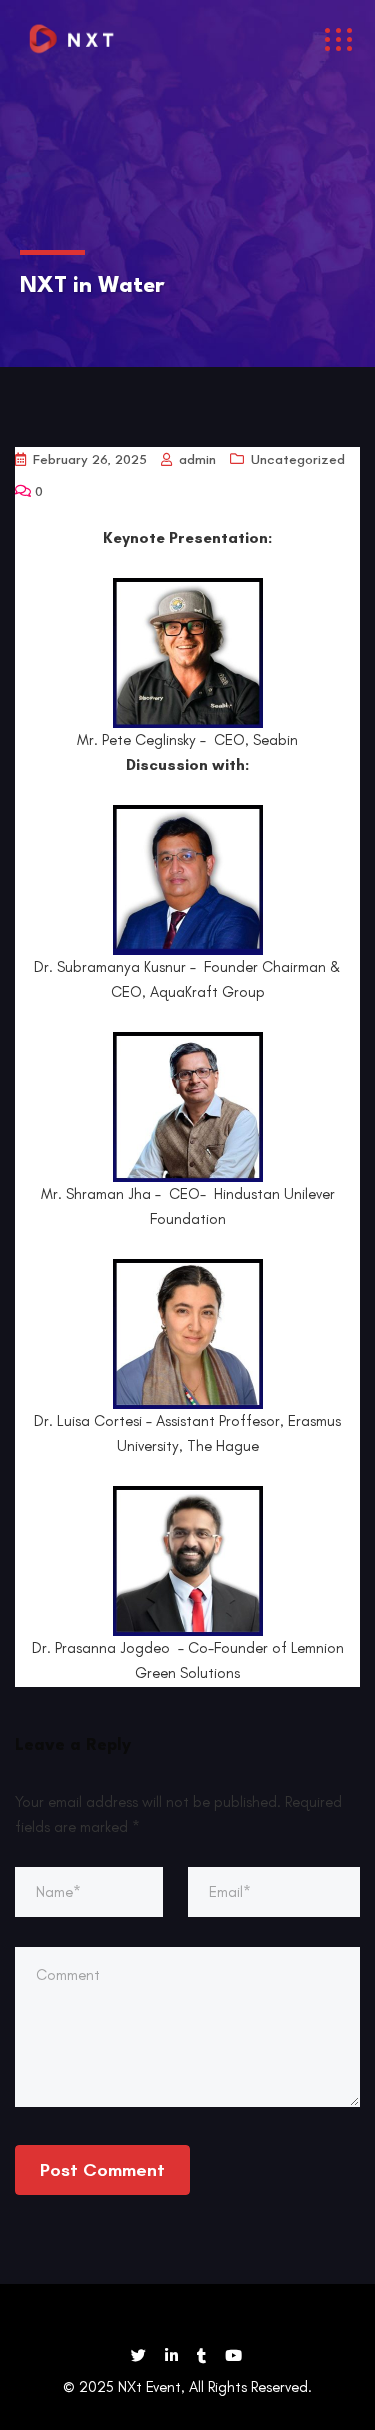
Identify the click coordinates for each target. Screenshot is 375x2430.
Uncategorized (298, 459)
